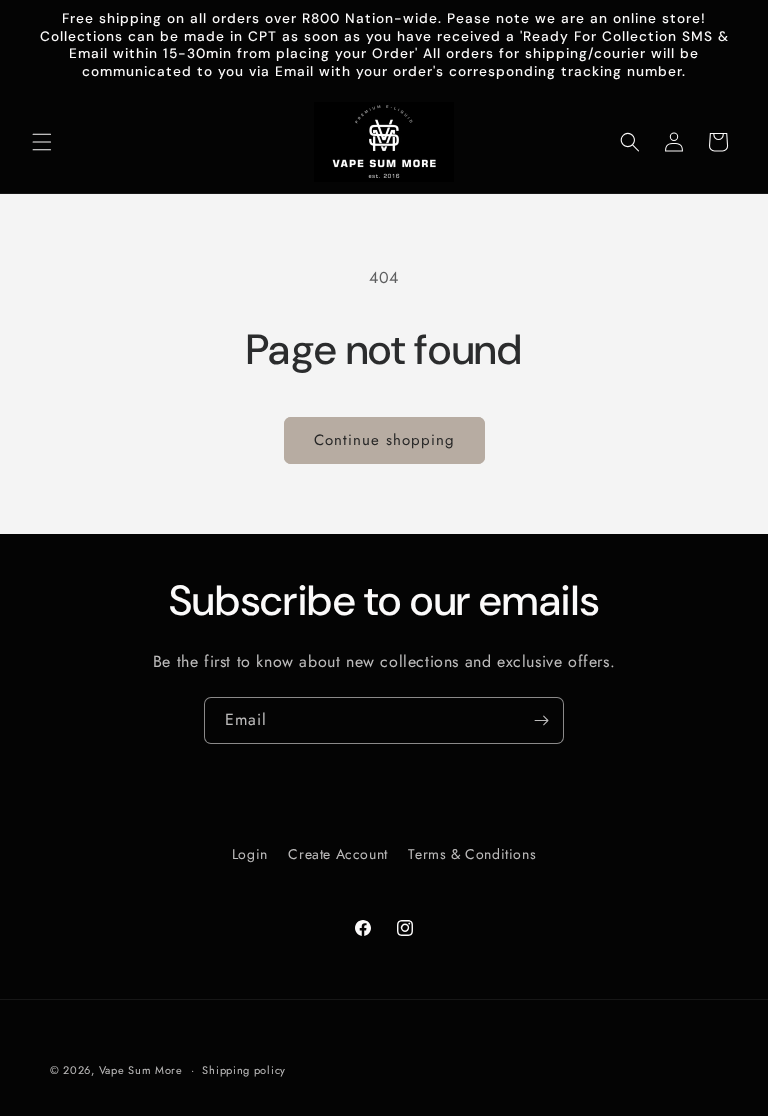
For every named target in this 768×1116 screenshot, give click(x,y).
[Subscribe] (541, 720)
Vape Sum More (141, 1070)
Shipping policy (244, 1070)
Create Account (337, 854)
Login (250, 854)
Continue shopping (384, 440)
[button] (42, 142)
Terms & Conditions (472, 854)
